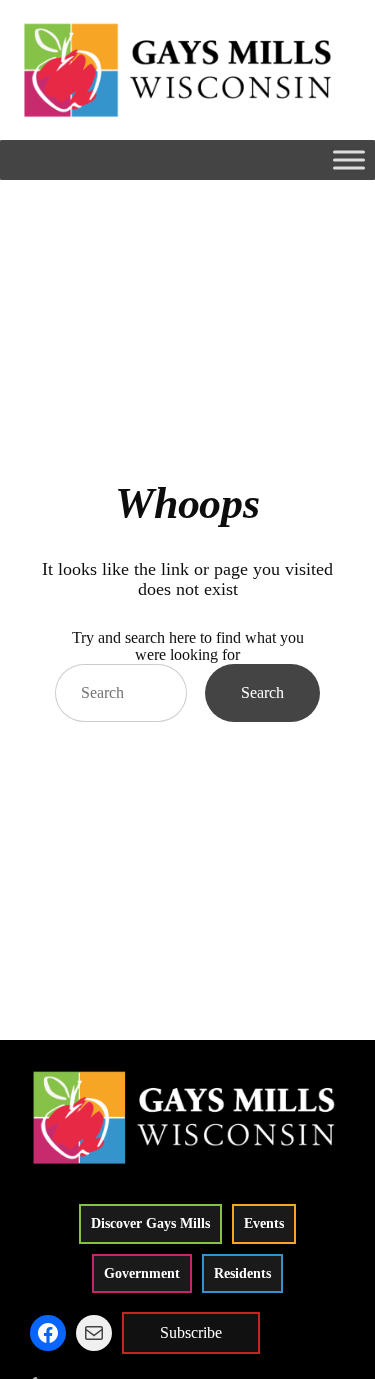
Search (262, 692)
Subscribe (191, 1332)
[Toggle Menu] (349, 159)
